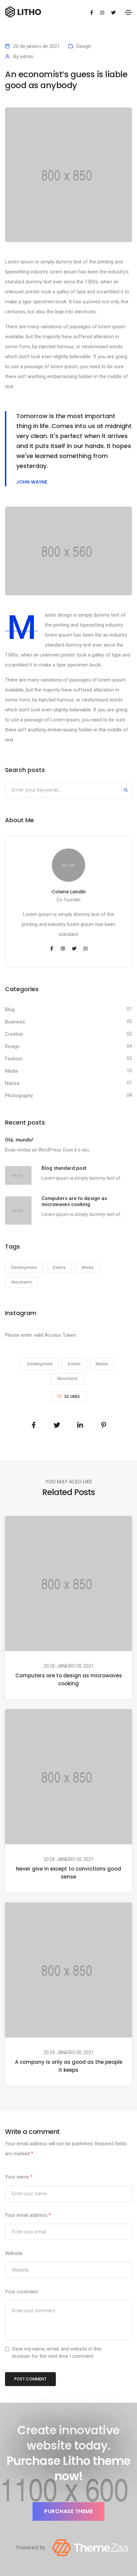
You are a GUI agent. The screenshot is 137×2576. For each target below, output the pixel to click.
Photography (19, 1096)
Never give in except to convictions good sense (68, 1873)
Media (11, 1071)
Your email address (28, 2215)
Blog (10, 1009)
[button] (68, 2511)
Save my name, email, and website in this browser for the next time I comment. (57, 2352)
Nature (12, 1083)
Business (15, 1022)
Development (24, 1267)
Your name (19, 2177)
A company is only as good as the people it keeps (69, 2066)
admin (27, 57)
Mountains (21, 1282)
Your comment (21, 2292)
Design (84, 46)
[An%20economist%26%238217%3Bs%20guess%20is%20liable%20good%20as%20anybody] (34, 1425)
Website (14, 2253)
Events (59, 1267)
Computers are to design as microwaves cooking (69, 1679)
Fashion (14, 1059)
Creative (14, 1034)
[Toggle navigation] (128, 12)
